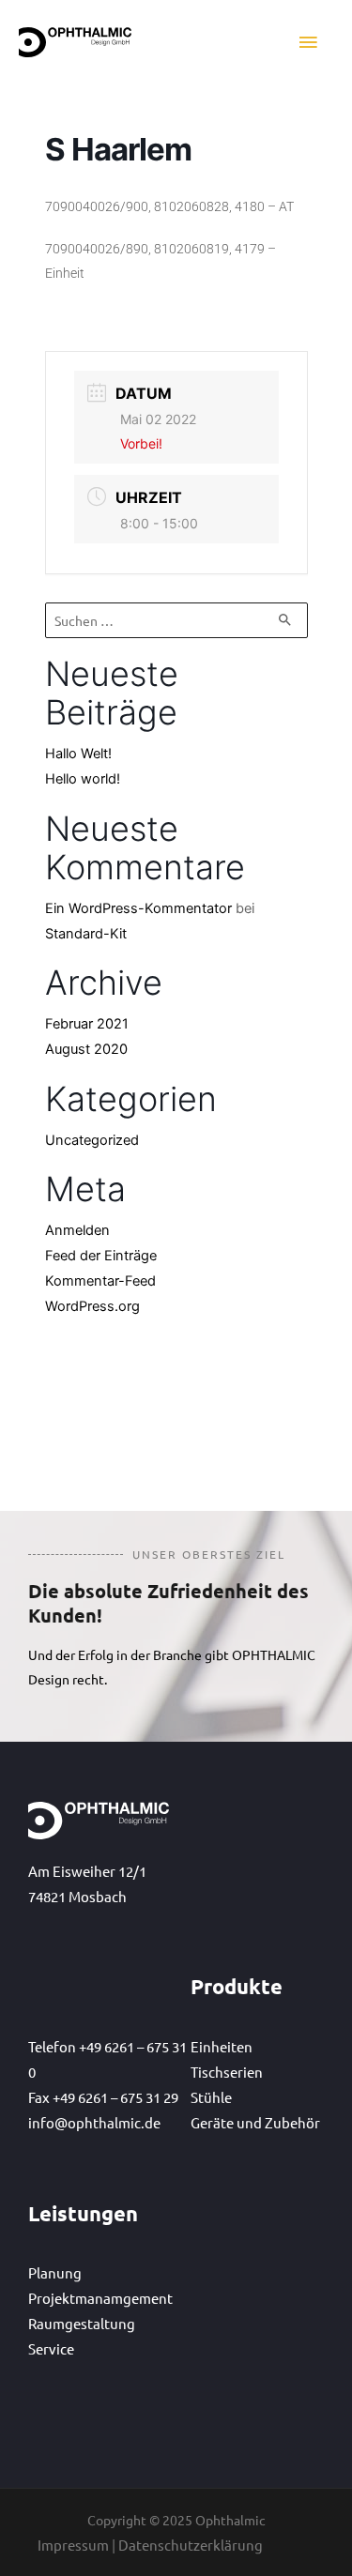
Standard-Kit (86, 934)
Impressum (73, 2545)
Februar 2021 (87, 1024)
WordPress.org (92, 1306)
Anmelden (77, 1230)
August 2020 (86, 1049)
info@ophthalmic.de (94, 2122)
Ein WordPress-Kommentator (138, 908)
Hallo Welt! (78, 754)
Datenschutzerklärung (191, 2545)
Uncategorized (92, 1140)
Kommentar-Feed (100, 1281)
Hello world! (83, 779)
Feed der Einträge (101, 1256)
